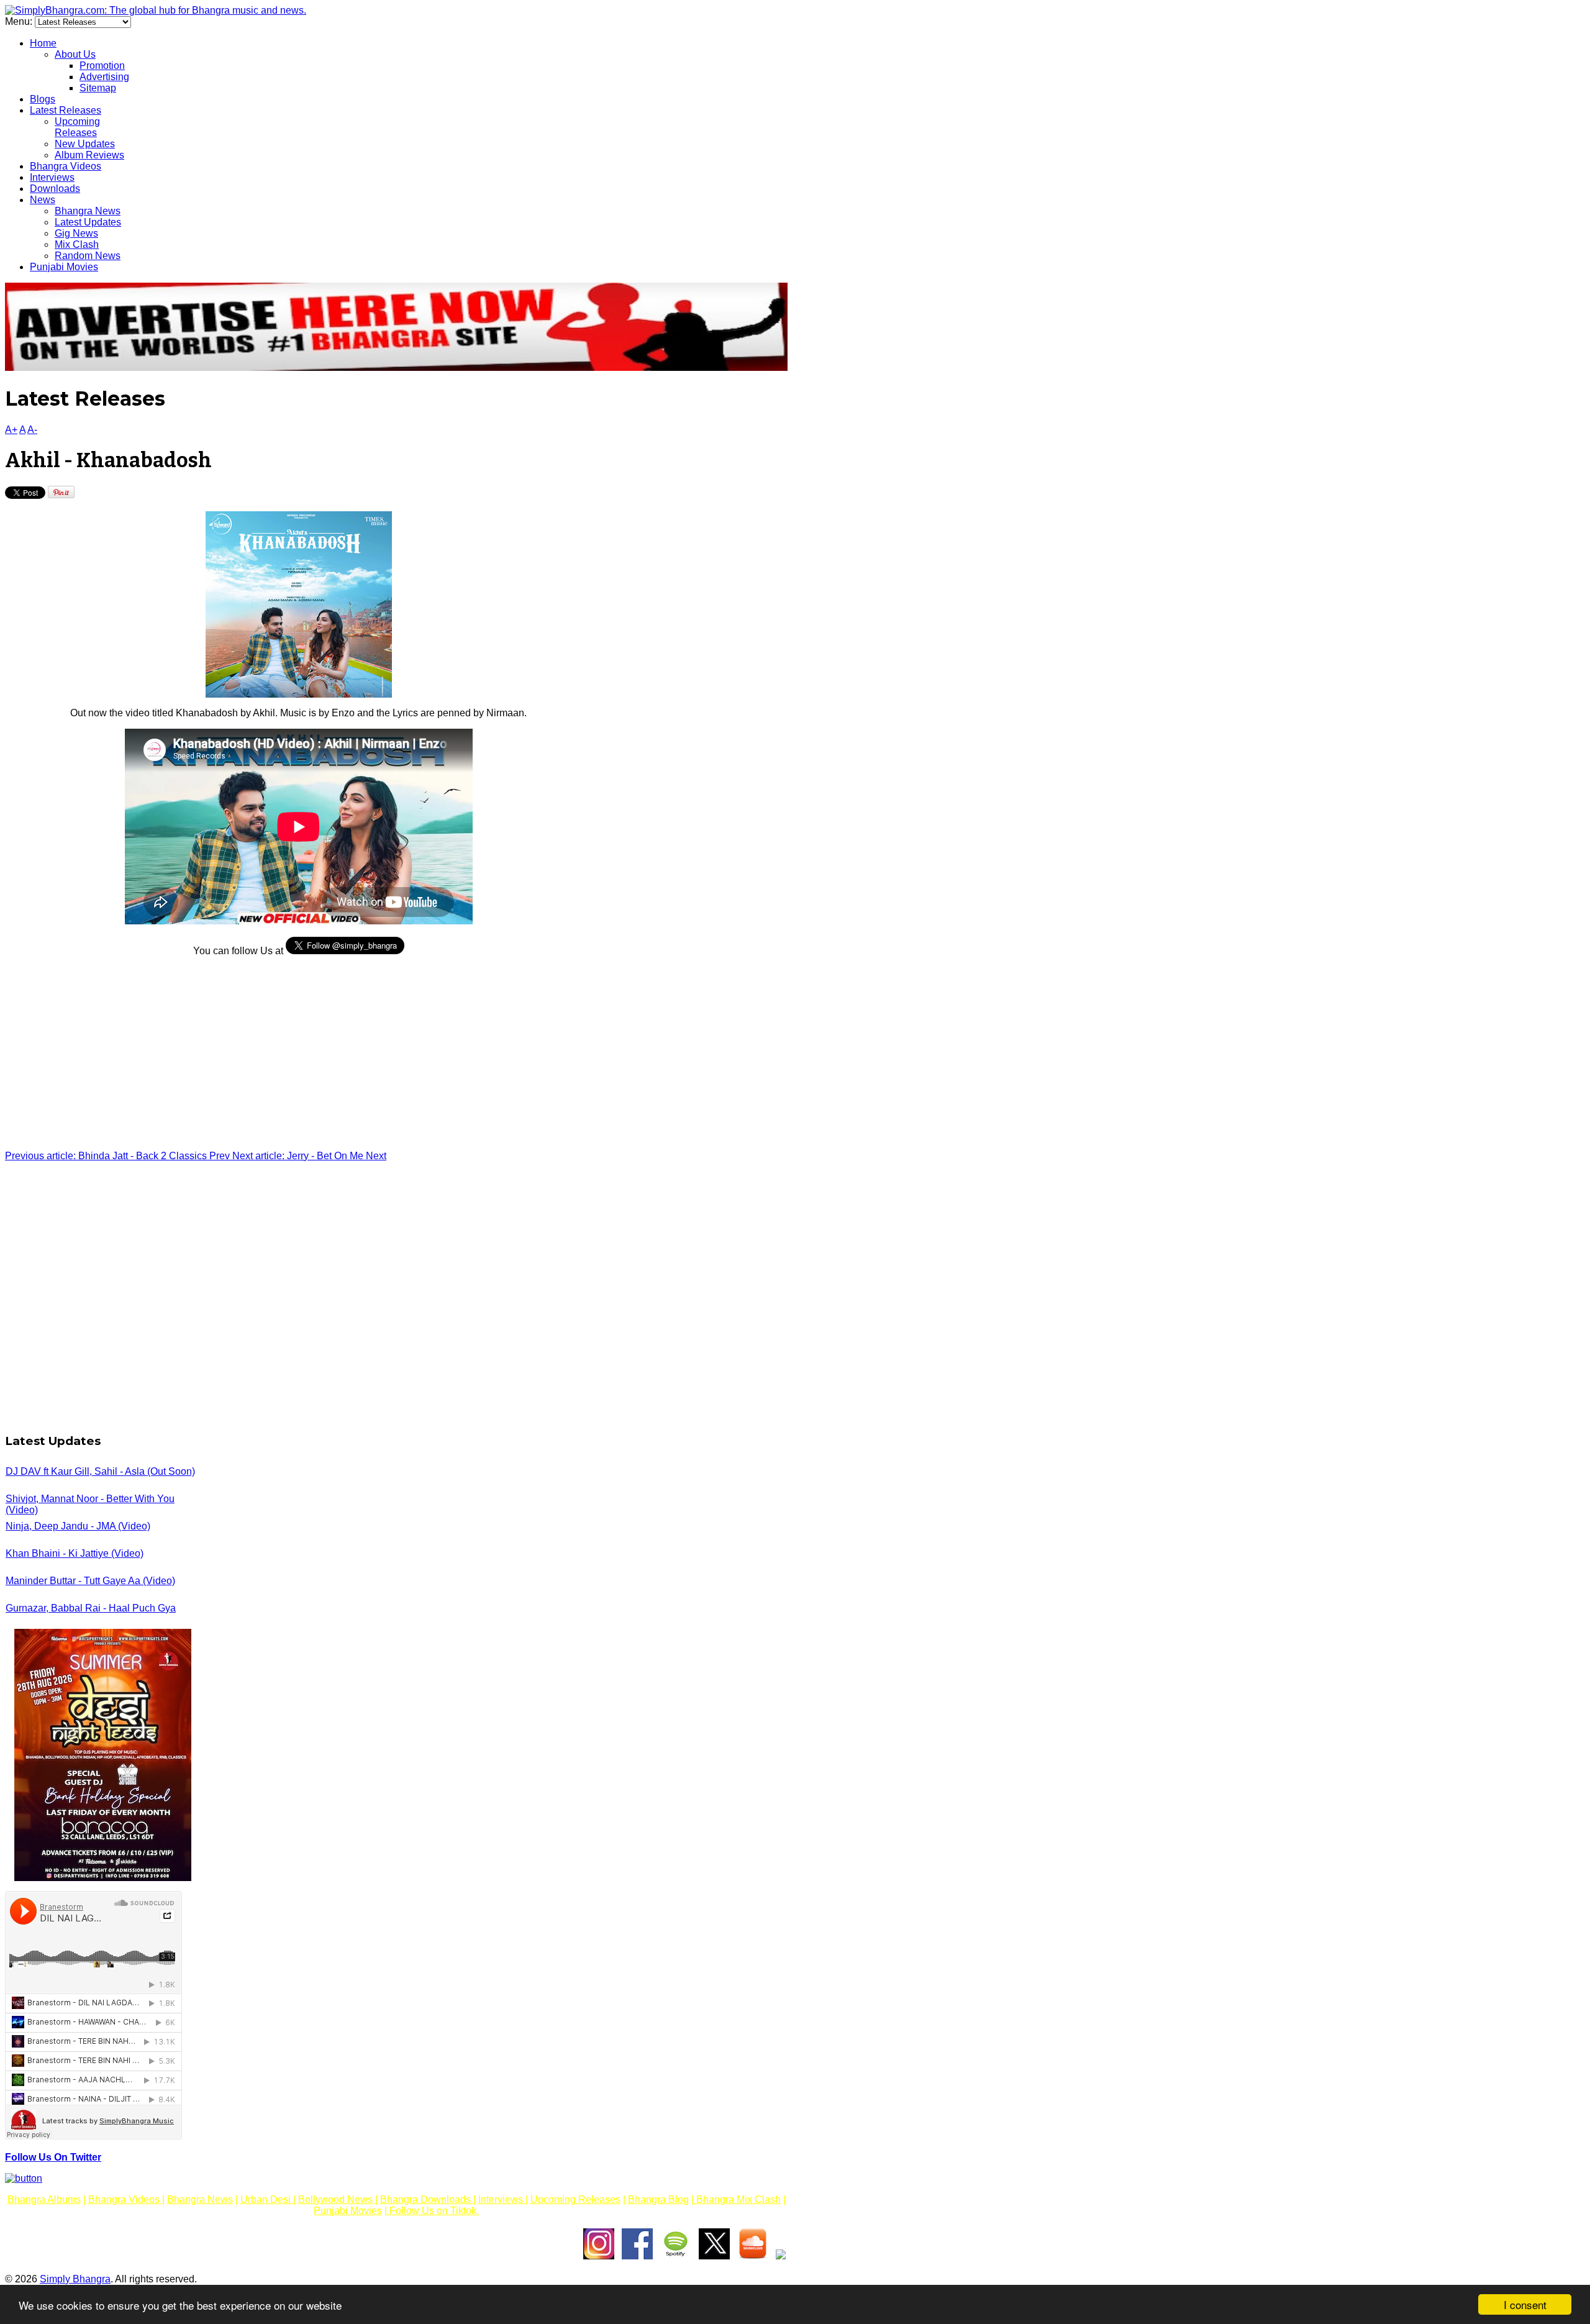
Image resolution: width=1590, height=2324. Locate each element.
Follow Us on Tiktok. (433, 2211)
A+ (11, 430)
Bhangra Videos (66, 166)
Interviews (52, 177)
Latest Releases (66, 110)
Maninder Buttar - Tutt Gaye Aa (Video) (90, 1581)
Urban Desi (267, 2199)
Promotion (102, 66)
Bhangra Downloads (427, 2199)
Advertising (104, 77)
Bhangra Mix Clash (737, 2199)
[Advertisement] (298, 1054)
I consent (1525, 2304)
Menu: (20, 21)
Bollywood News (337, 2199)
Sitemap (98, 88)
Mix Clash (77, 244)
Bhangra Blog (658, 2199)
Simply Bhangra (75, 2279)
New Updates (85, 144)
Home (43, 43)
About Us (75, 54)
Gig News (76, 233)
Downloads (55, 189)
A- (32, 430)
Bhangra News (88, 211)
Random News (88, 256)
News (43, 200)
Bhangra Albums (44, 2199)
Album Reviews (89, 155)
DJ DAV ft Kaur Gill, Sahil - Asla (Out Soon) (100, 1471)
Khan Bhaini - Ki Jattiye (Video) (75, 1553)
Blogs (43, 99)
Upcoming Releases (77, 127)
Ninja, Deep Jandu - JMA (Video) (78, 1526)
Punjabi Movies (64, 267)
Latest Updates (88, 222)
